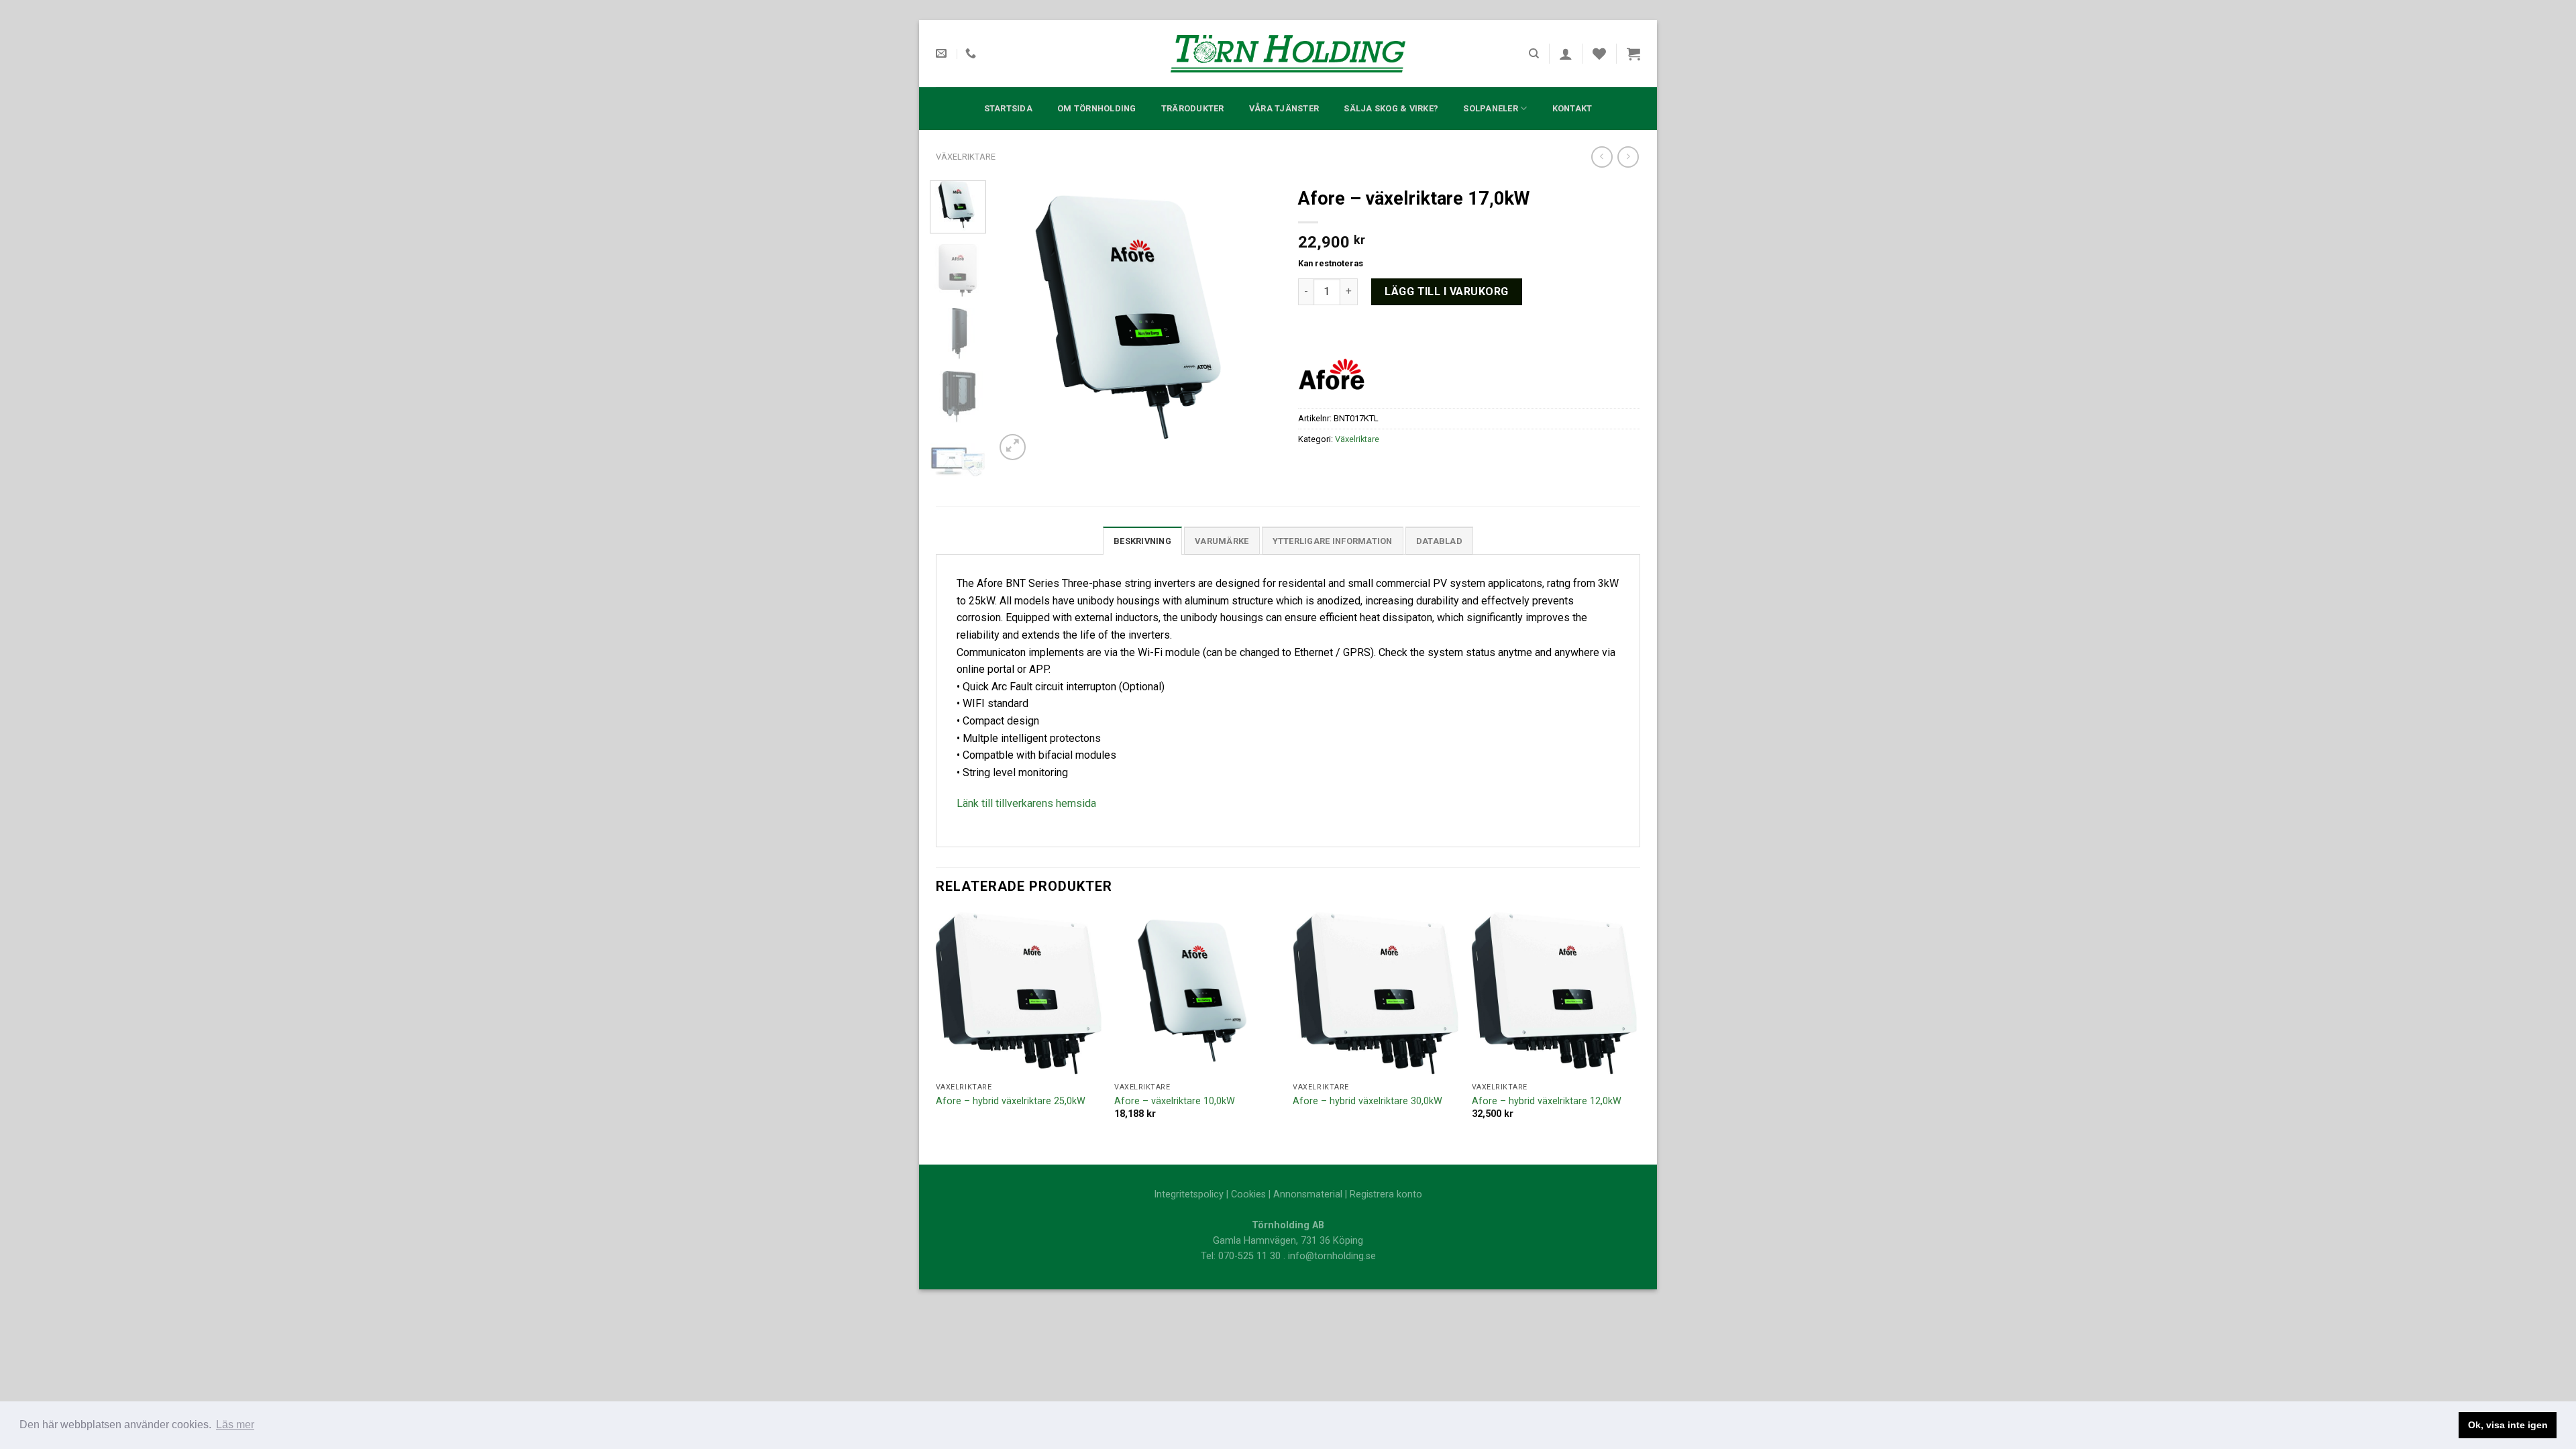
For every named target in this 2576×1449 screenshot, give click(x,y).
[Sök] (1534, 54)
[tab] (1142, 541)
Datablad (1439, 541)
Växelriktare (966, 157)
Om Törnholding (1097, 108)
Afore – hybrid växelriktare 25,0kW (1011, 1101)
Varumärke (1222, 541)
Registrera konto (1386, 1194)
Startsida (1008, 108)
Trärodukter (1193, 108)
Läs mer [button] (235, 1425)
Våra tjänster (1284, 108)
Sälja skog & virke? (1391, 108)
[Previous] (1018, 322)
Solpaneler (1491, 108)
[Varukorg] (1633, 54)
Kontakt (1572, 108)
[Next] (1256, 322)
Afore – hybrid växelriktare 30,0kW (1367, 1101)
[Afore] (1332, 373)
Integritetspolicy (1189, 1194)
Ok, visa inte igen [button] (2508, 1425)
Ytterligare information (1333, 541)
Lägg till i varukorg (1447, 291)
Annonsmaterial (1308, 1194)
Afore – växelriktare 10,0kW (1175, 1101)
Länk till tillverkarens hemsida (1026, 803)
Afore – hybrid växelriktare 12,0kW (1547, 1101)
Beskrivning (1142, 541)
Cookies (1248, 1194)
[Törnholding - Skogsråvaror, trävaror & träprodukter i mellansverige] (1288, 54)
